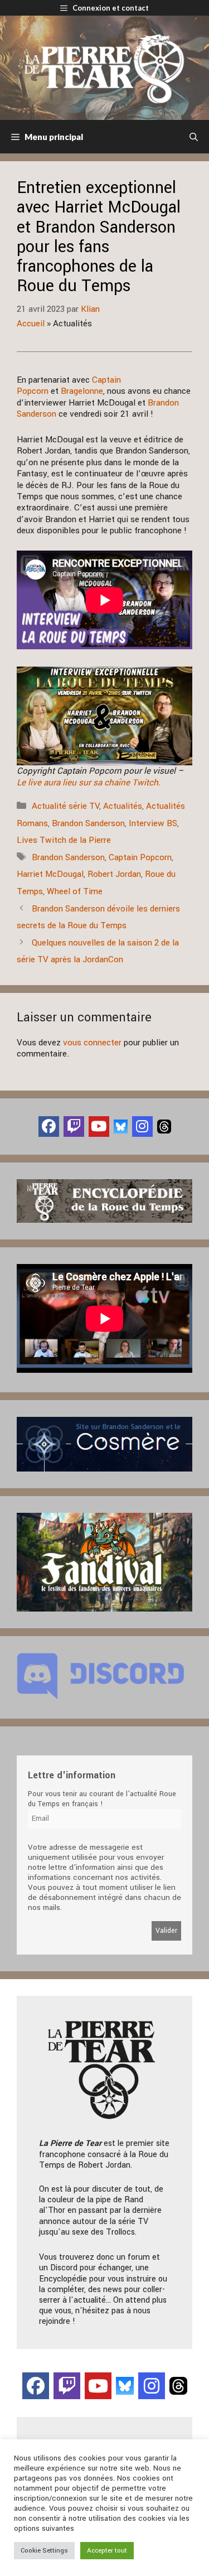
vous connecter (92, 1043)
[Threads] (164, 1126)
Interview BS (153, 823)
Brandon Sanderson (88, 823)
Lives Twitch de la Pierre (64, 840)
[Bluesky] (121, 1126)
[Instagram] (142, 1127)
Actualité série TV (65, 806)
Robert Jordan (114, 874)
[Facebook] (49, 1127)
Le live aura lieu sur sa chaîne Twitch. (89, 783)
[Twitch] (74, 1127)
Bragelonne (82, 391)
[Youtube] (99, 1127)
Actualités (123, 806)
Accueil (31, 324)
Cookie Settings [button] (44, 2551)
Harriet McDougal (50, 874)
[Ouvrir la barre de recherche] (194, 137)
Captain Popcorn (140, 857)
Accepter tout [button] (107, 2551)
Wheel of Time (75, 891)
